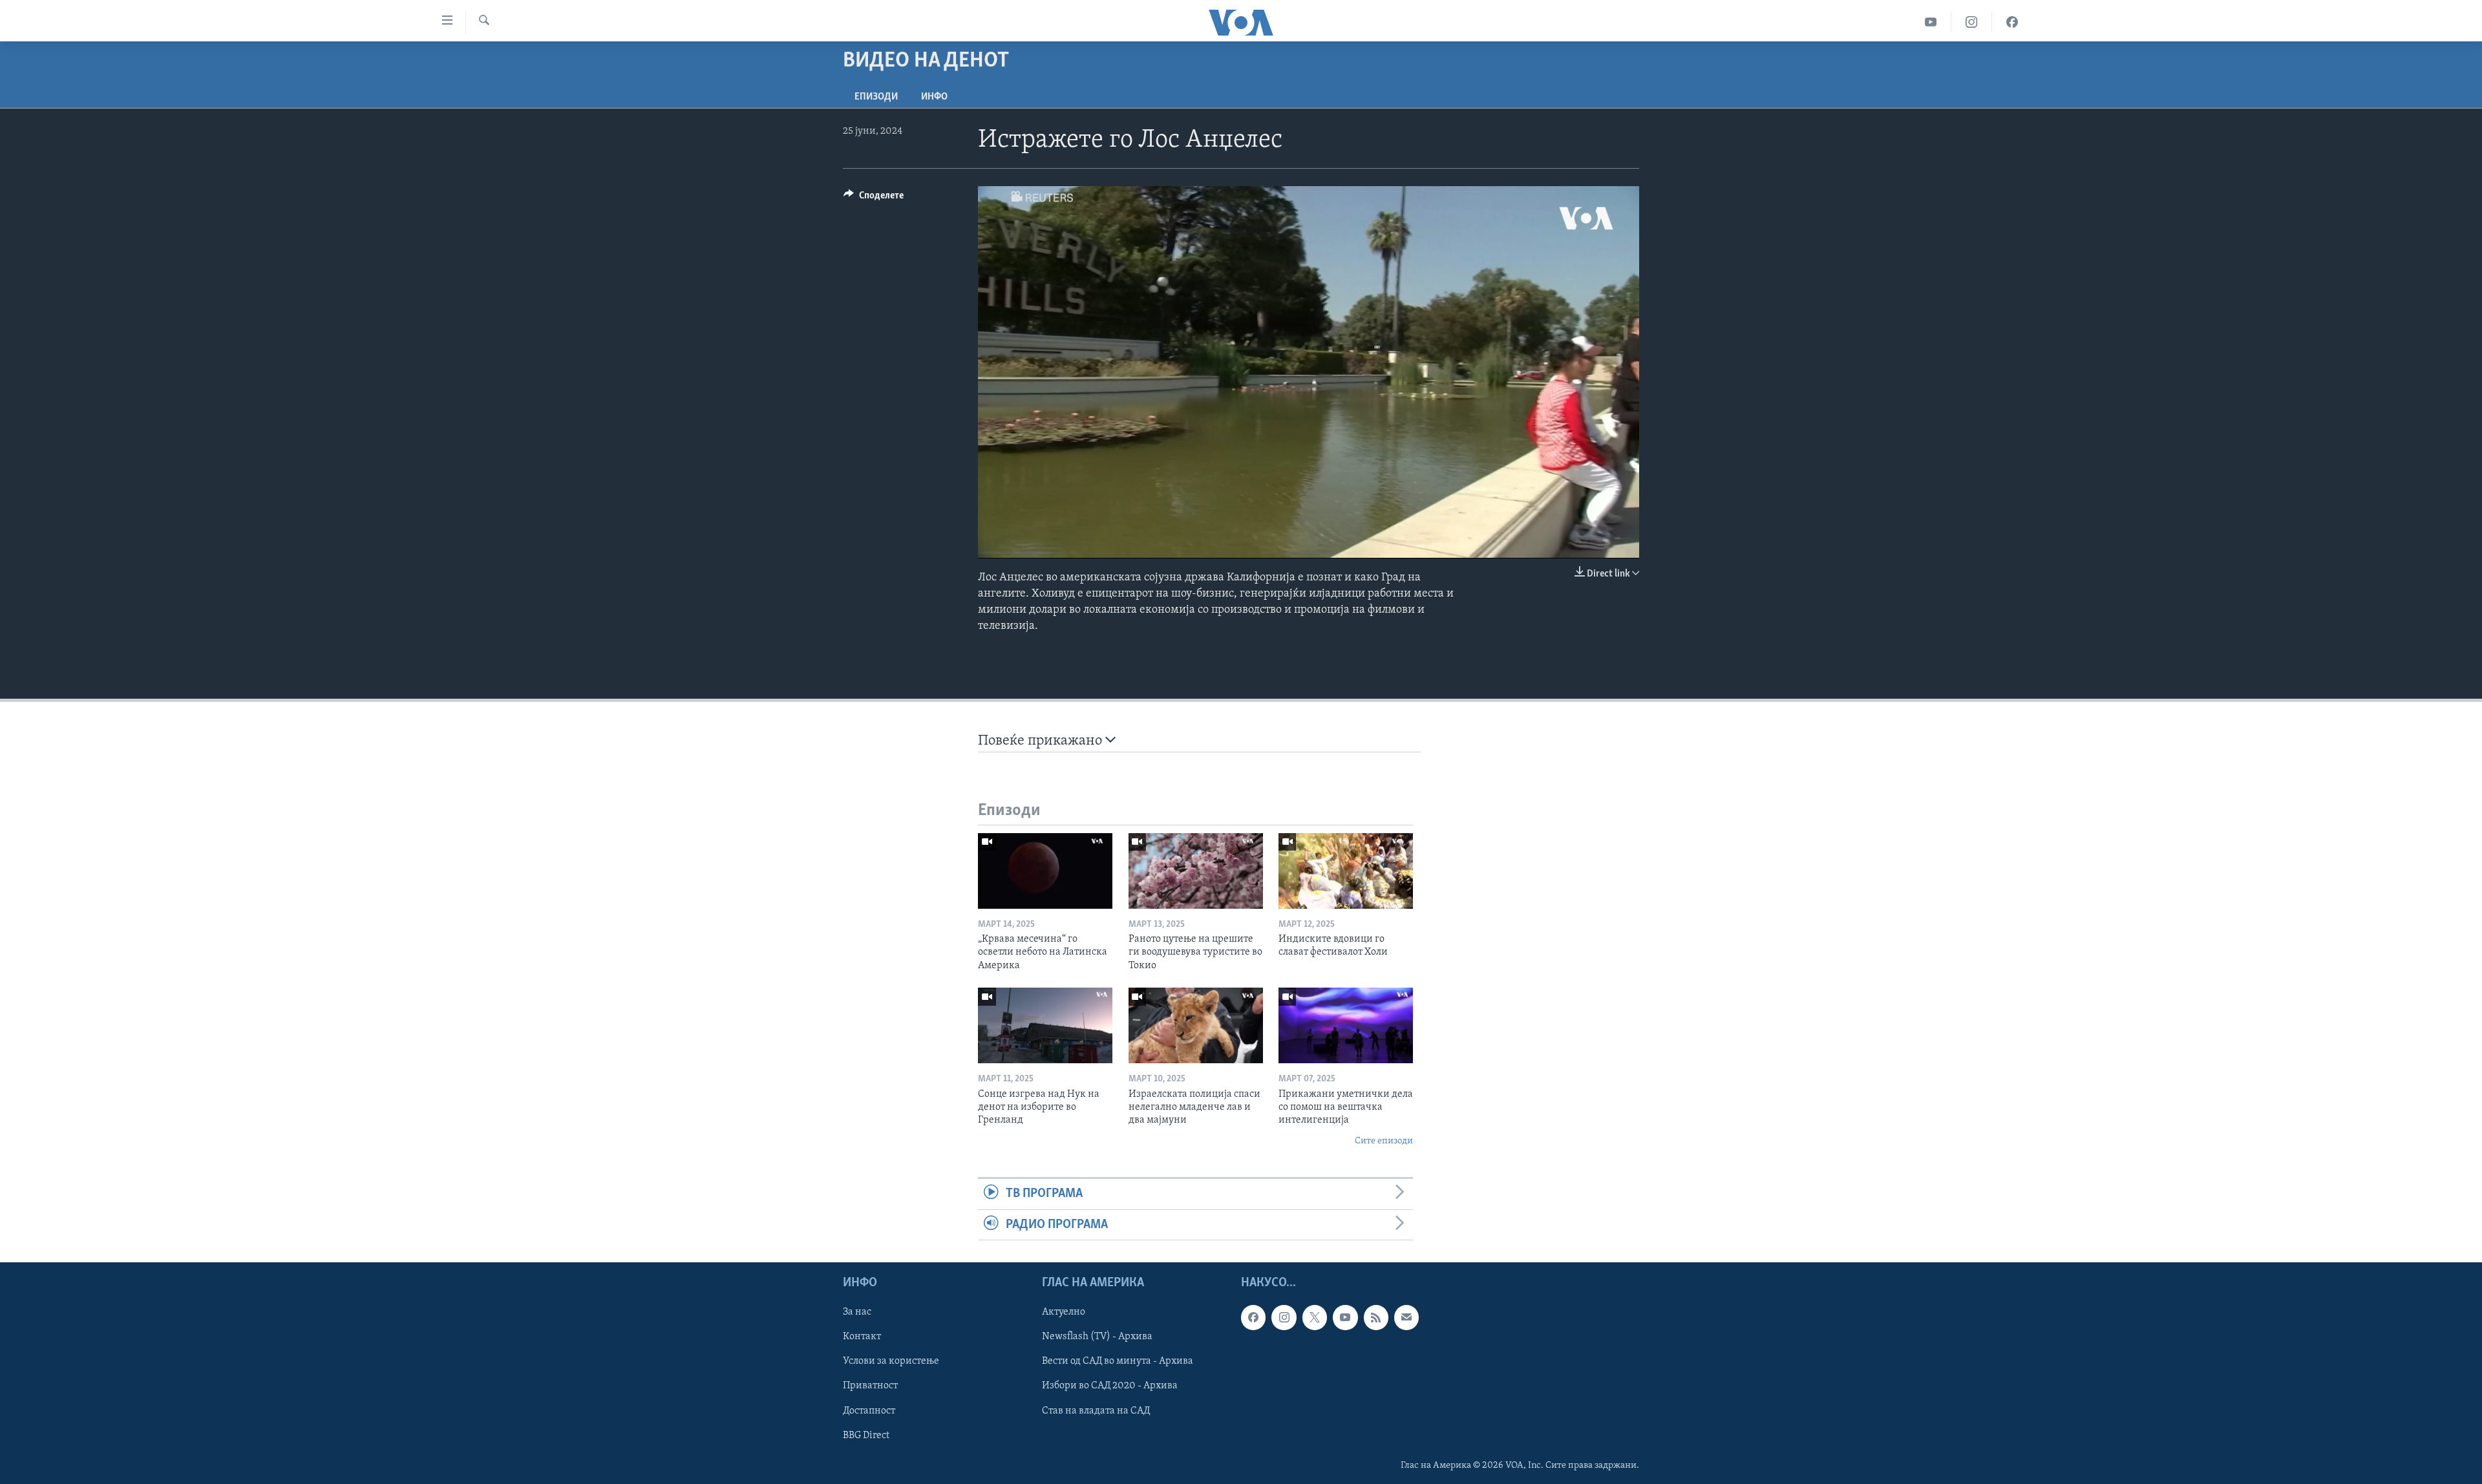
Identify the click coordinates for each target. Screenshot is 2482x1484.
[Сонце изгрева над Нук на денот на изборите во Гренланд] (1045, 1025)
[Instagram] (1972, 22)
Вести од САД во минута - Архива (1118, 1361)
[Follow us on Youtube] (1345, 1317)
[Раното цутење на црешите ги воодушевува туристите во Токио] (1196, 871)
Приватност (870, 1386)
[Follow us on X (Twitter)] (1315, 1317)
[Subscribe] (1406, 1317)
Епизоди (876, 97)
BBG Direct (866, 1435)
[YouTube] (1931, 22)
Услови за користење (891, 1361)
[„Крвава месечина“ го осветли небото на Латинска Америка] (1045, 871)
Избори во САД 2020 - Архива (1110, 1386)
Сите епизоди (1384, 1141)
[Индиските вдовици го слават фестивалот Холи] (1346, 871)
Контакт (862, 1337)
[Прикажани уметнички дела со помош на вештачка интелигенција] (1346, 1025)
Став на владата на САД (1096, 1410)
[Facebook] (2012, 22)
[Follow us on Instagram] (1284, 1317)
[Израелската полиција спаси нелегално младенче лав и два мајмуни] (1196, 1025)
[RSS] (1376, 1317)
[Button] (874, 198)
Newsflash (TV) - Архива (1097, 1337)
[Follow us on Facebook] (1253, 1317)
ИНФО (934, 97)
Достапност (869, 1410)
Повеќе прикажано (1042, 741)
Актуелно (1064, 1312)
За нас (857, 1312)
